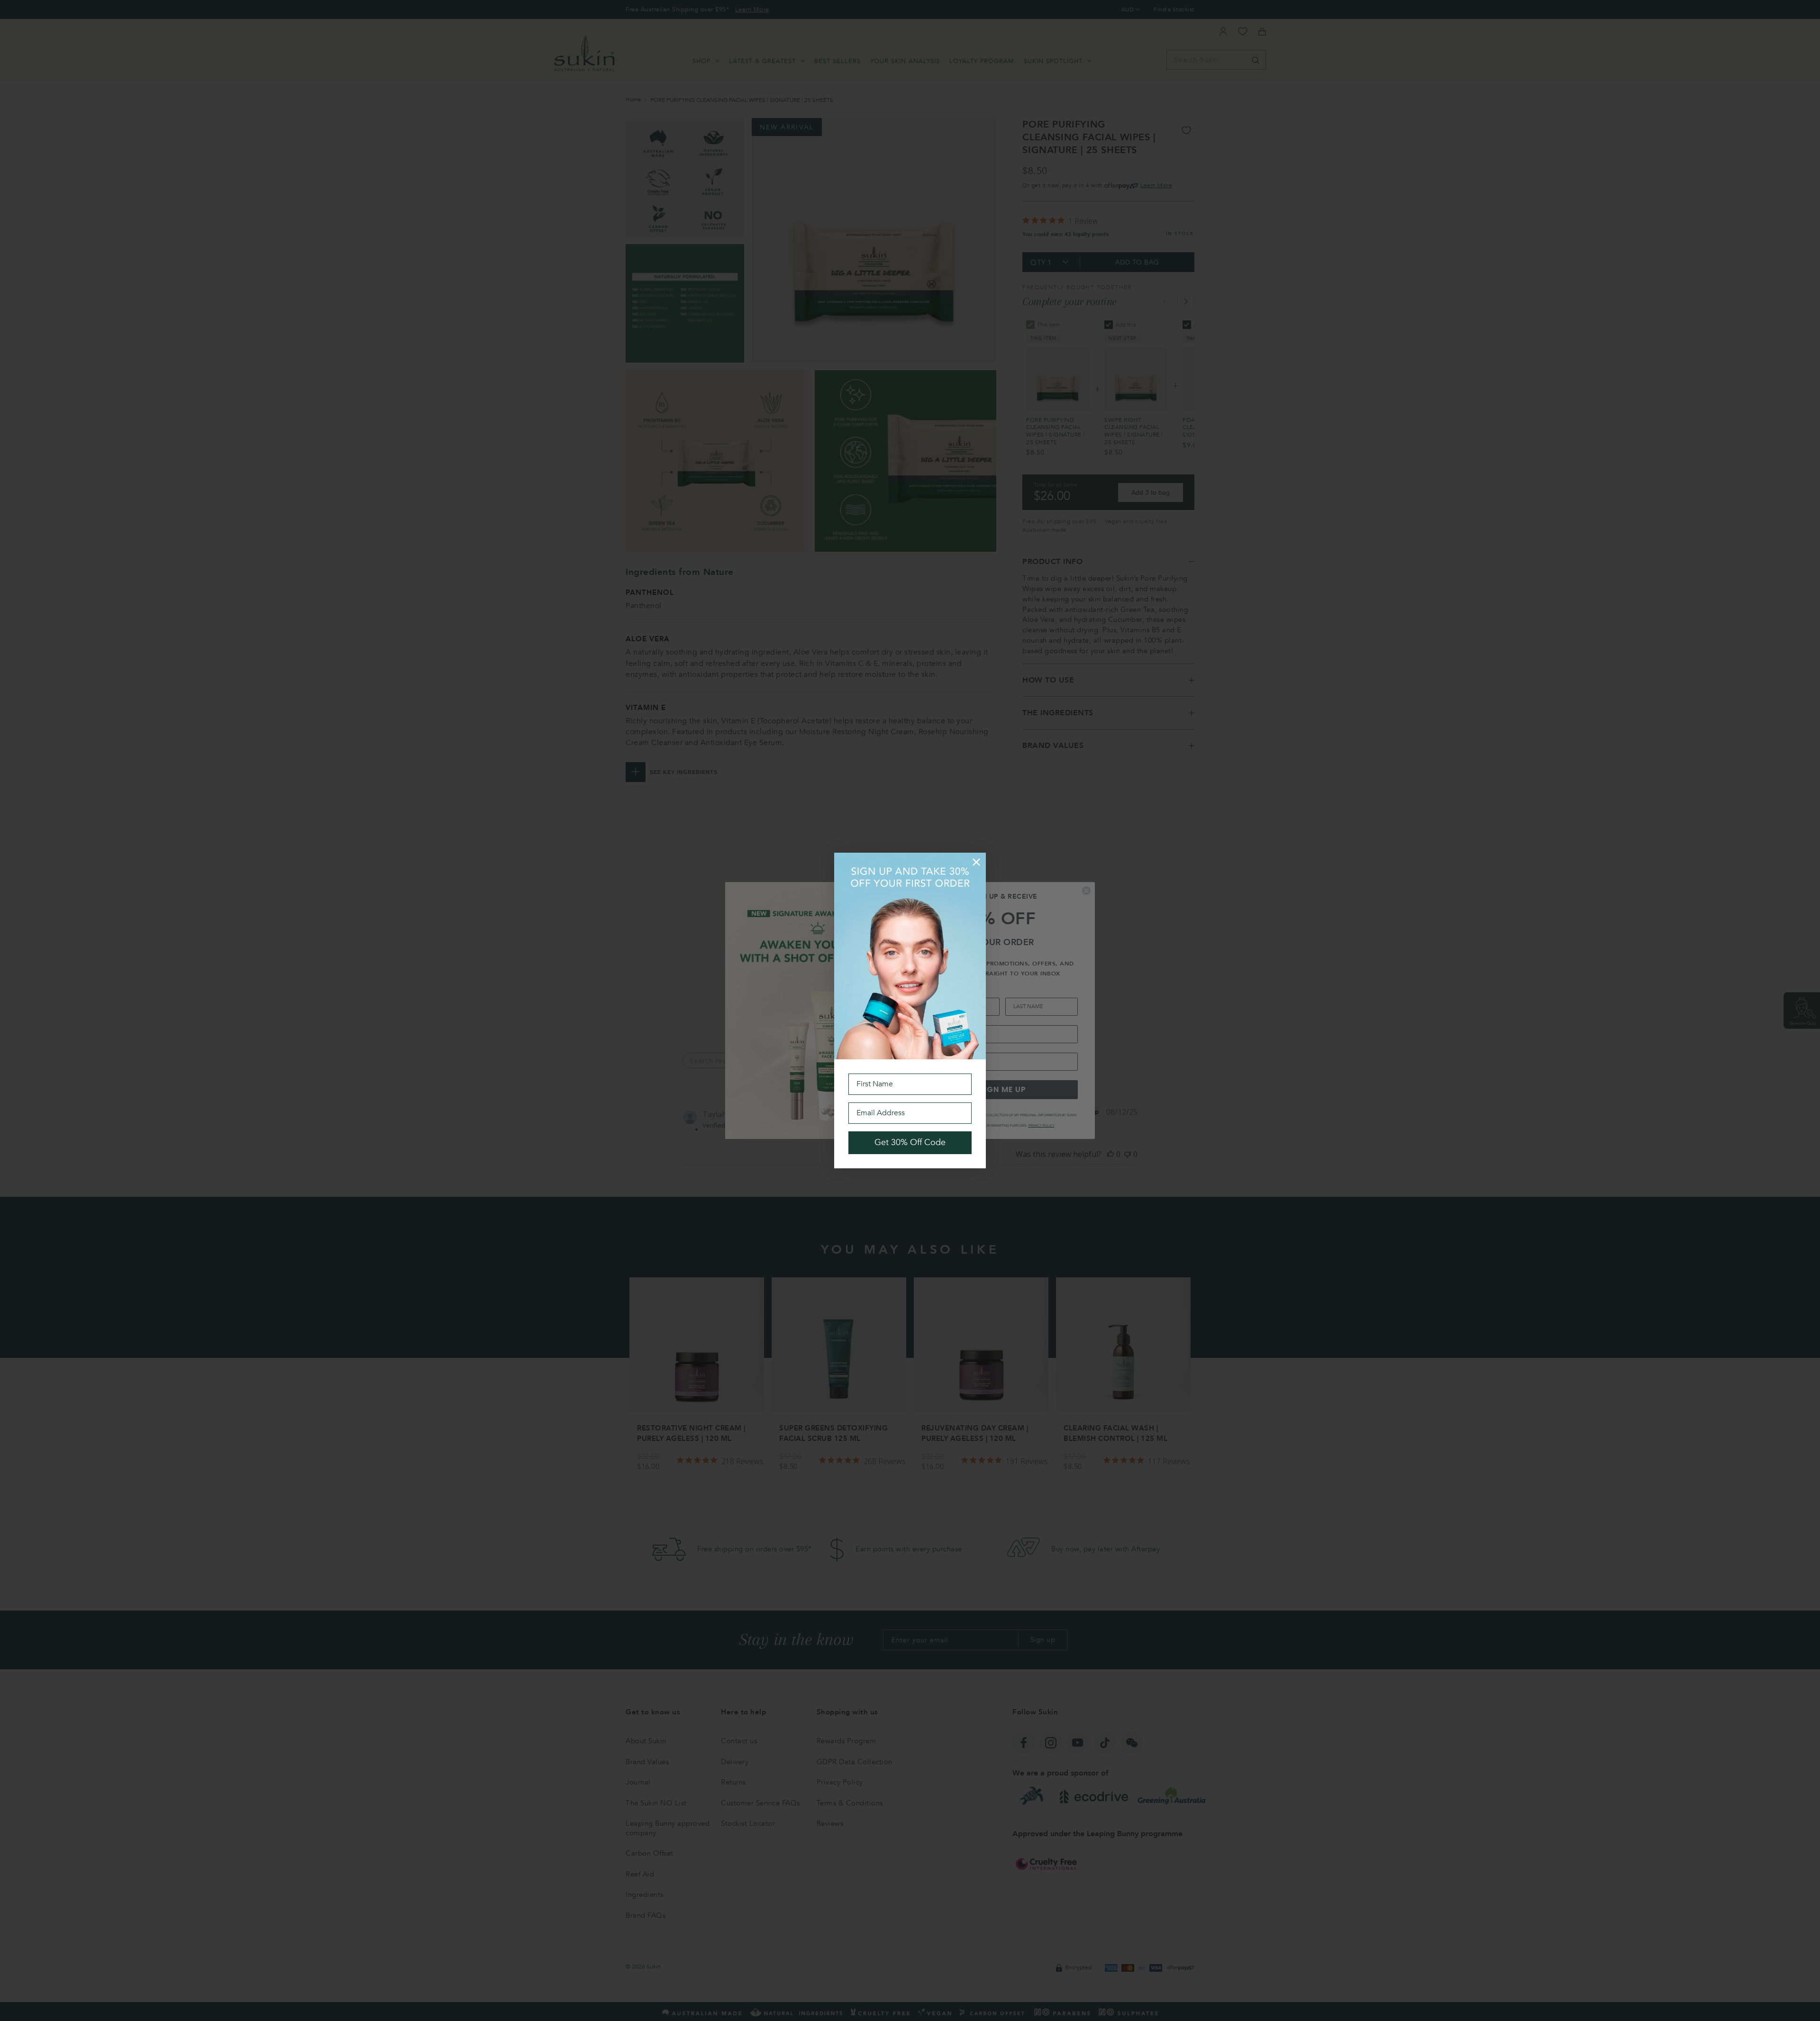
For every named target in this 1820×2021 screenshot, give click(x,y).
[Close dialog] (976, 862)
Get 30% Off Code (910, 1143)
